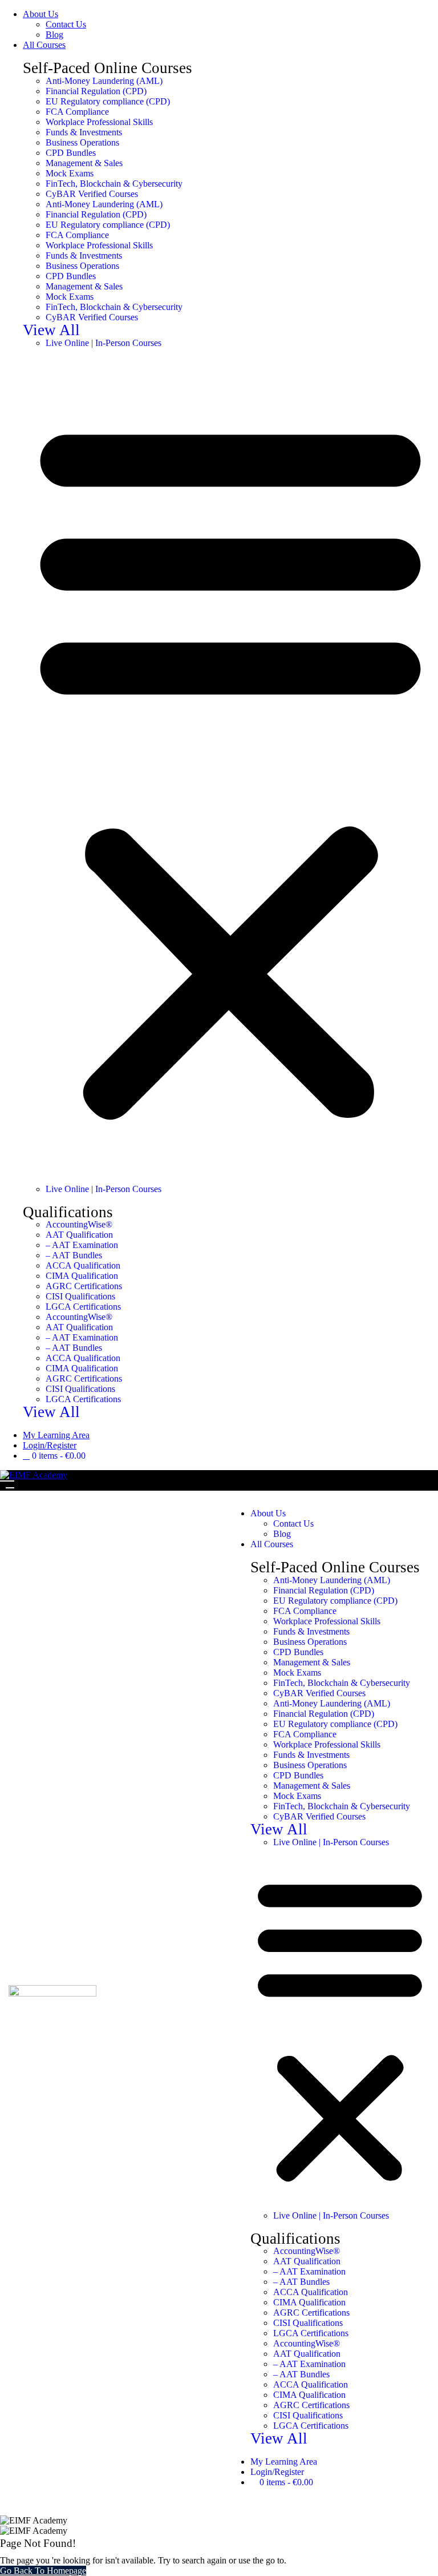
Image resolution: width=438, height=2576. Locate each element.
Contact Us (66, 24)
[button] (230, 766)
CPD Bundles (71, 153)
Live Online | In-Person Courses (104, 343)
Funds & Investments (84, 132)
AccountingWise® (79, 1224)
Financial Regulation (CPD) (96, 91)
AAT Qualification (79, 1235)
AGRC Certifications (84, 1286)
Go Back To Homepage (43, 2571)
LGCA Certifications (83, 1307)
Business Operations (82, 142)
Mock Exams (70, 173)
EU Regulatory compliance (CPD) (108, 101)
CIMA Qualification (82, 1276)
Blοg (54, 35)
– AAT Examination (82, 1245)
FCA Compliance (77, 112)
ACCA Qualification (83, 1265)
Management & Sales (84, 163)
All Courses (44, 45)
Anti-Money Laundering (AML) (104, 81)
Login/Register (50, 1445)
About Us (40, 14)
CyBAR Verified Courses (92, 194)
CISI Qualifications (80, 1296)
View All (51, 330)
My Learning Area (56, 1435)
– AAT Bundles (74, 1255)
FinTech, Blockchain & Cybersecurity (114, 184)
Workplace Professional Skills (99, 122)
